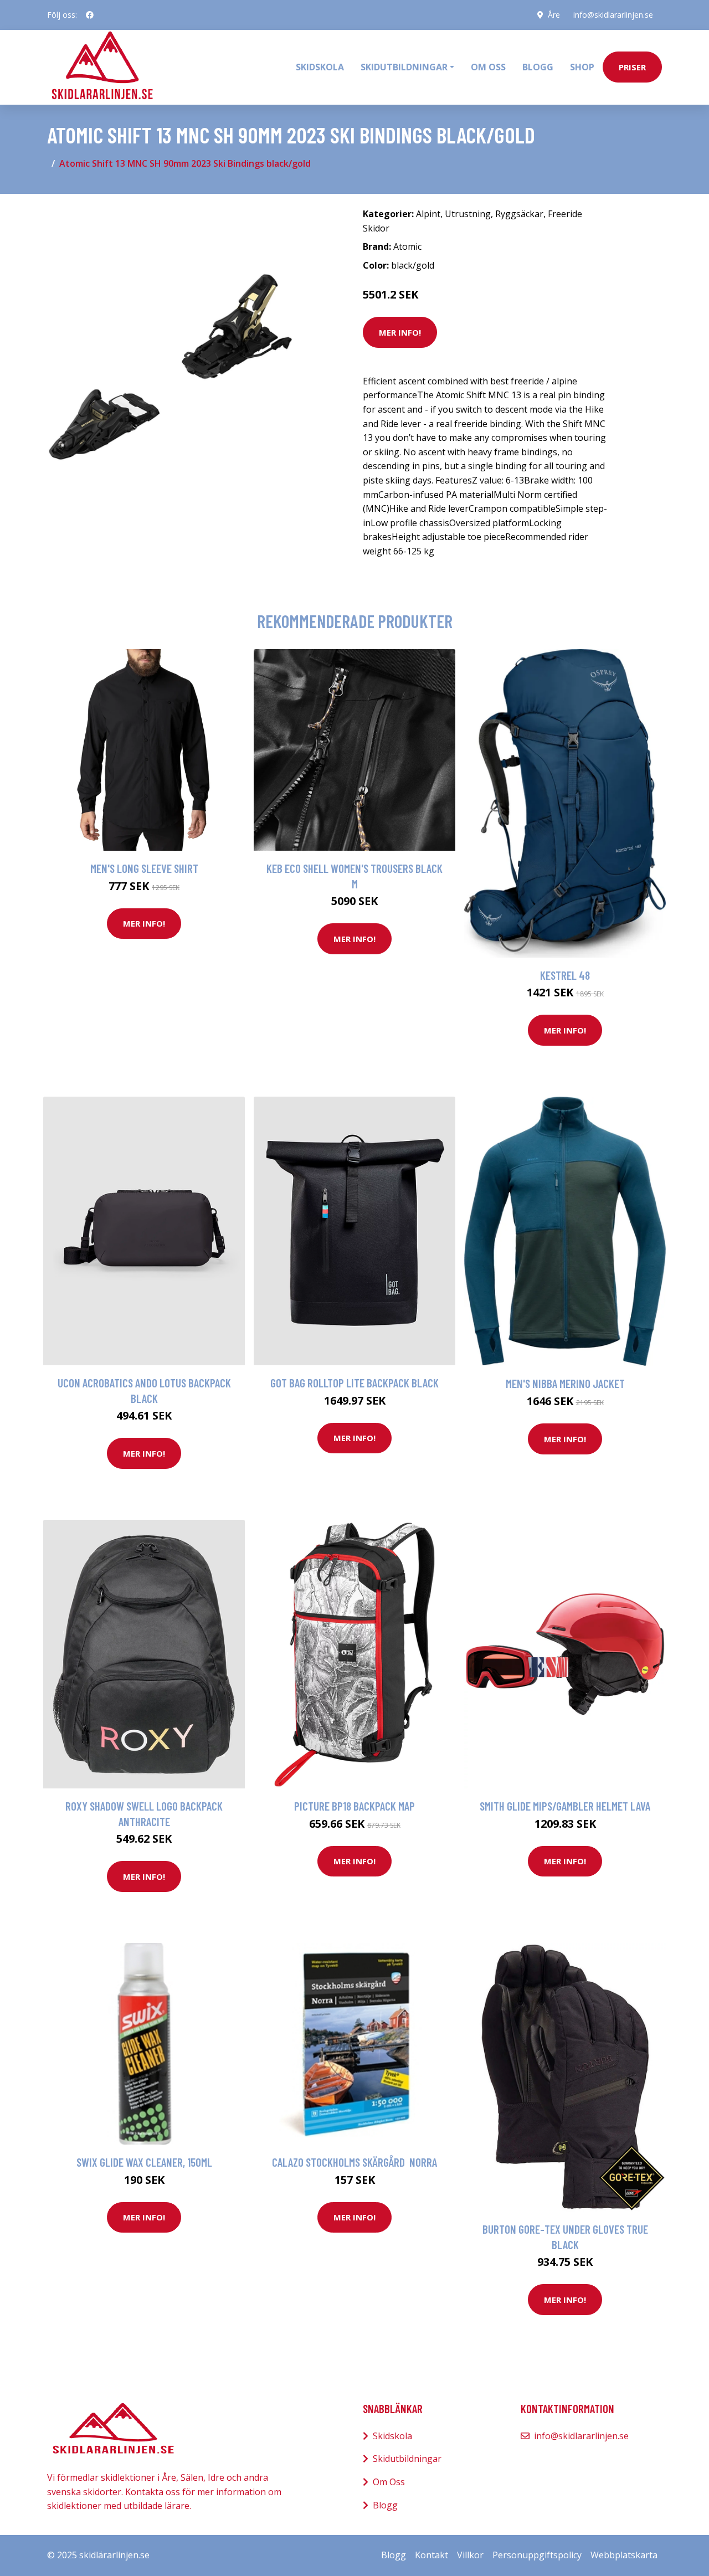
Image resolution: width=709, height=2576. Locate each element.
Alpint (428, 214)
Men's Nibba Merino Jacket (565, 1383)
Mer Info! (400, 332)
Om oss (488, 67)
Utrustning (468, 214)
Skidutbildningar (407, 2459)
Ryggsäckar (519, 214)
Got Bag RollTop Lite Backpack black (354, 1383)
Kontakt (431, 2555)
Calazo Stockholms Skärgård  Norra (354, 2162)
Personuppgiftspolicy (537, 2555)
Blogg (538, 67)
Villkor (470, 2555)
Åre (554, 15)
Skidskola (320, 67)
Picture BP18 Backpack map (354, 1806)
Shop (582, 67)
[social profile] (90, 15)
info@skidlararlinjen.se (613, 15)
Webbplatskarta (624, 2555)
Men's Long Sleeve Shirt (144, 868)
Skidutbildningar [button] (404, 67)
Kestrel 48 (565, 975)
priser (632, 67)
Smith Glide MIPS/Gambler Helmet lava (565, 1806)
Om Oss (389, 2482)
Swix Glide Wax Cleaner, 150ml (144, 2162)
